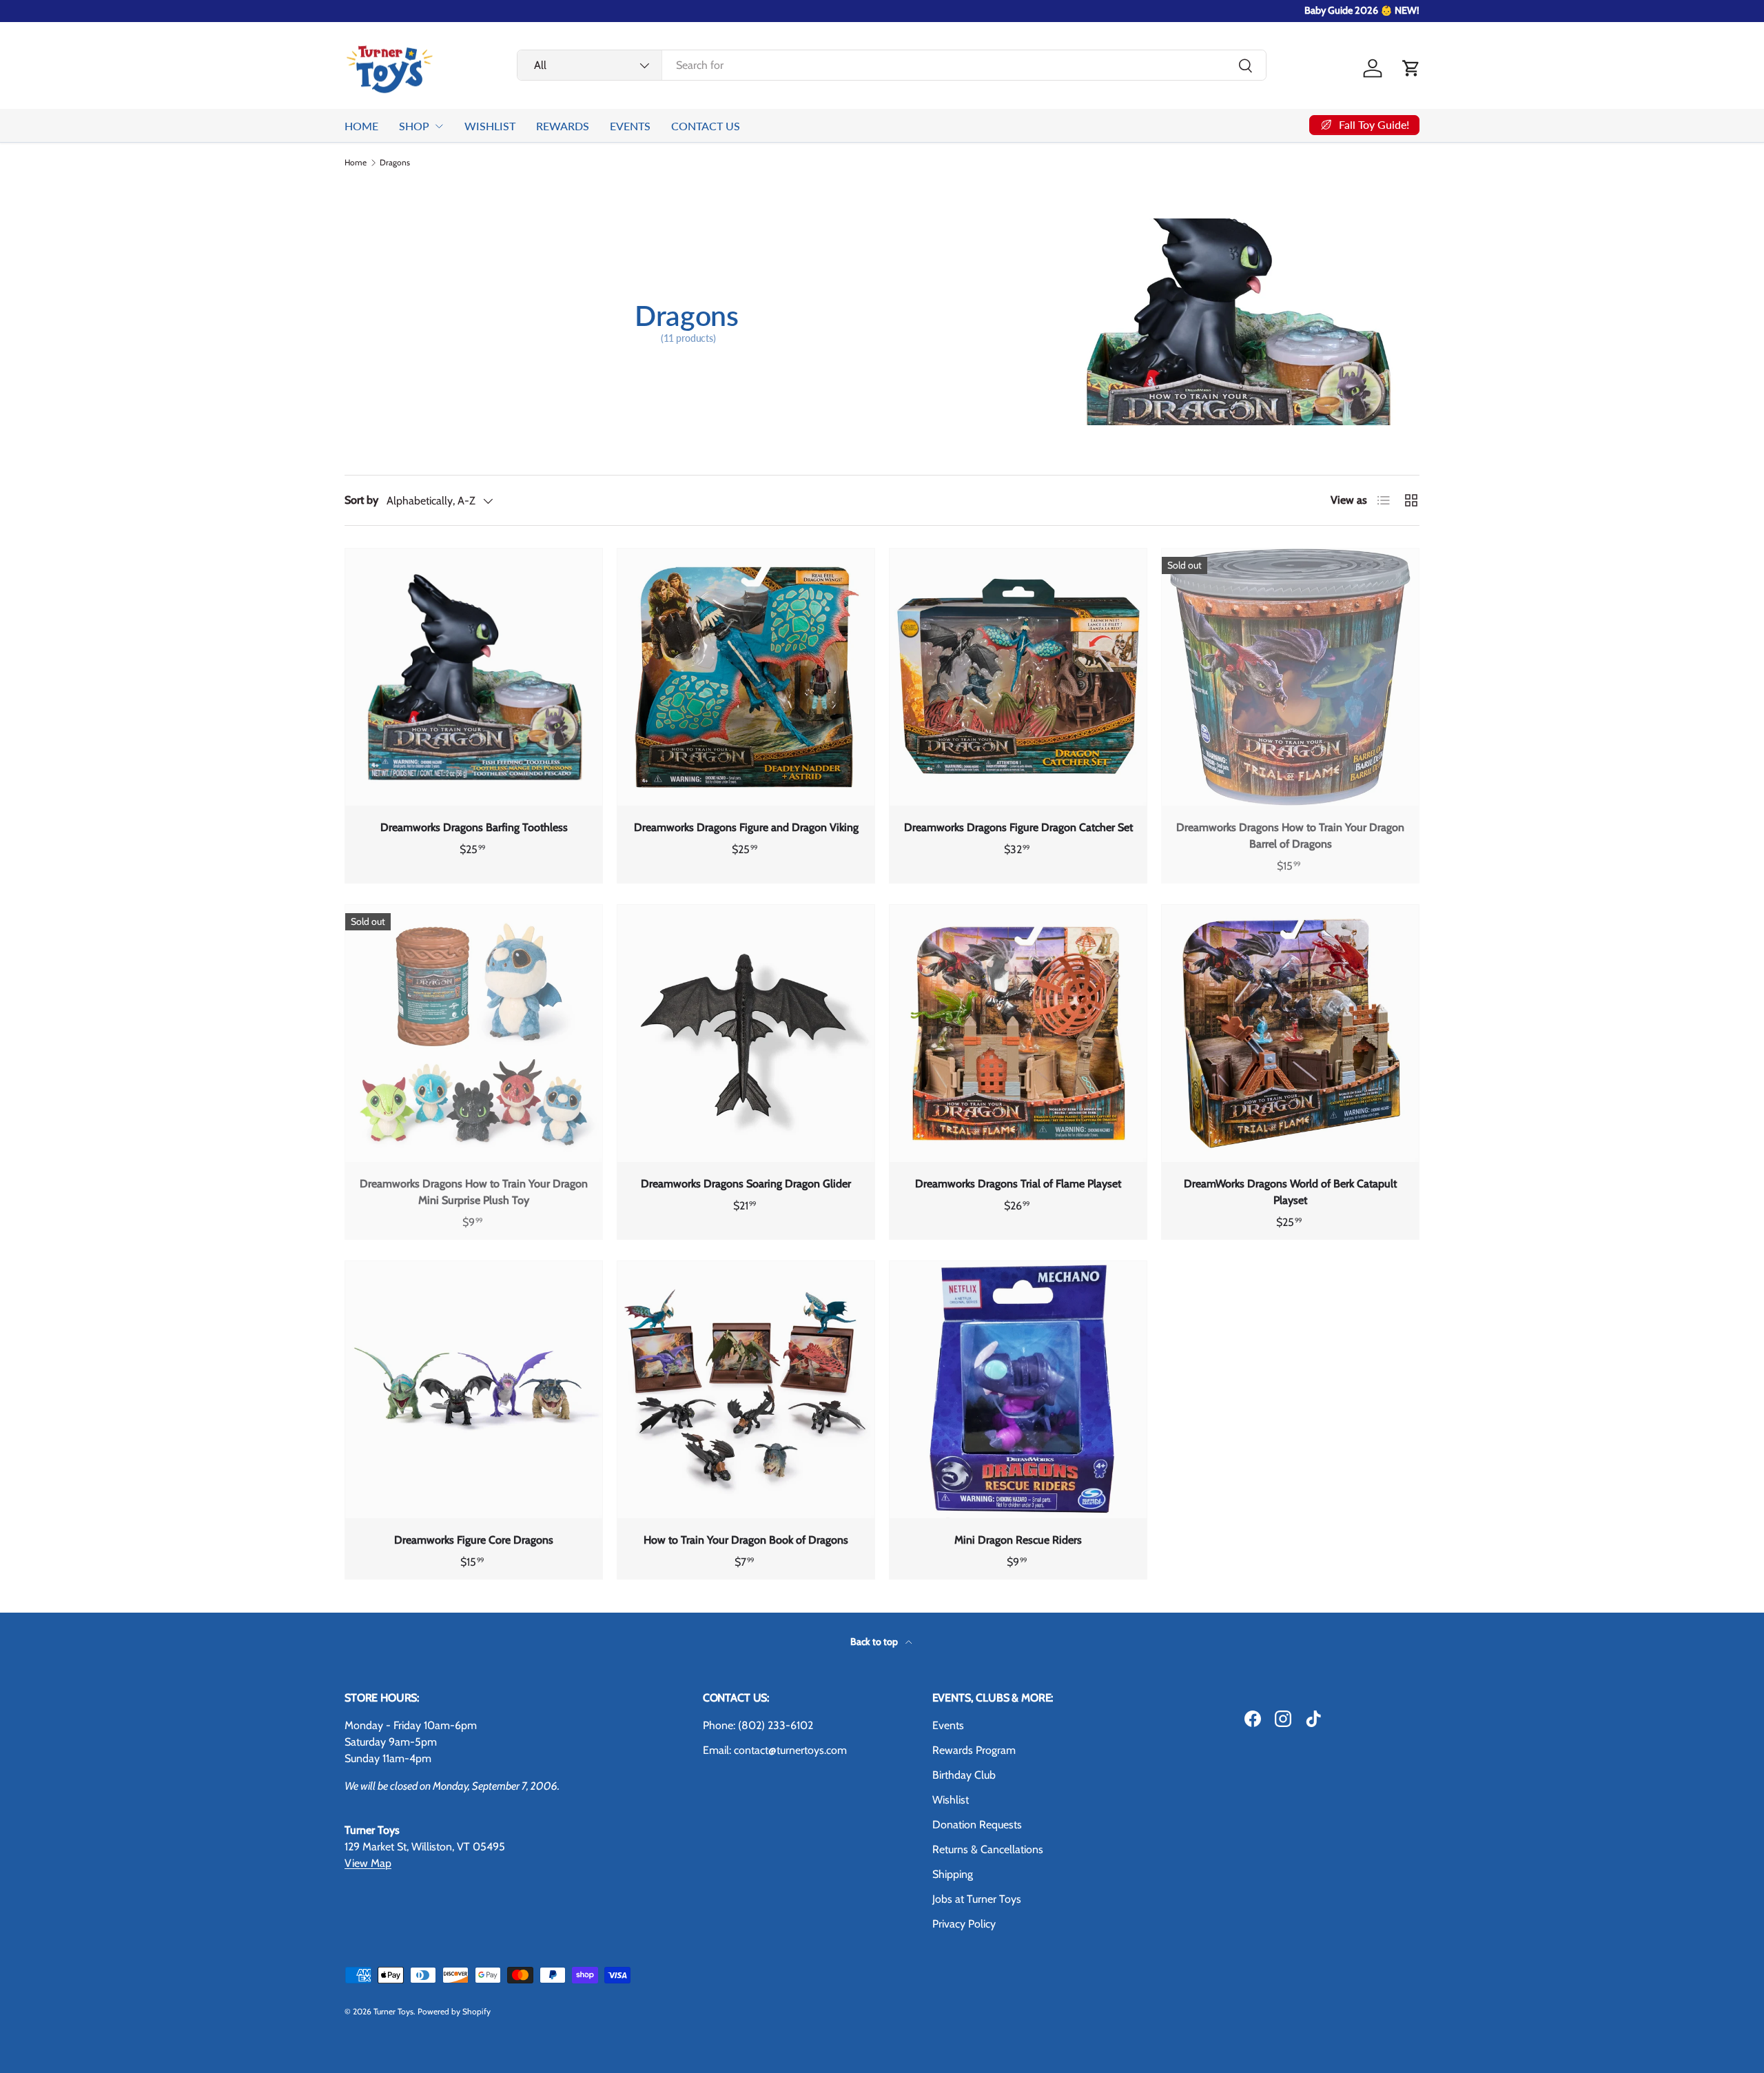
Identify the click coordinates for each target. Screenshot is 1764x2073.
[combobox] (892, 65)
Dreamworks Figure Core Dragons (474, 1540)
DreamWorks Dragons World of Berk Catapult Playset (1290, 1192)
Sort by (361, 500)
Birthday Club (964, 1775)
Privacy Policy (964, 1924)
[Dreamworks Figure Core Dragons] (474, 1390)
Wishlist (951, 1800)
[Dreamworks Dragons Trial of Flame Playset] (1018, 1033)
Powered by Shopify (454, 2011)
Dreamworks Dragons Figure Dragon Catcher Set (1018, 827)
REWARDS (563, 126)
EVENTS (630, 126)
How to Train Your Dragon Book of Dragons (746, 1540)
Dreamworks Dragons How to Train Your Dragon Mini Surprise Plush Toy (474, 1192)
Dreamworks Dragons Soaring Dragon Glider (746, 1184)
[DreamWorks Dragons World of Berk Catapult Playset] (1290, 1033)
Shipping (953, 1874)
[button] (1411, 68)
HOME (361, 126)
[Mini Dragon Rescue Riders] (1018, 1390)
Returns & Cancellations (988, 1849)
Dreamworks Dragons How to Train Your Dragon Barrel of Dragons (1290, 836)
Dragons (395, 163)
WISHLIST (490, 126)
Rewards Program (974, 1750)
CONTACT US (706, 126)
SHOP (414, 126)
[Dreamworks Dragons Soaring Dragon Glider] (746, 1033)
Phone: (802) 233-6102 (758, 1725)
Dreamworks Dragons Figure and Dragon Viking (746, 827)
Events (948, 1725)
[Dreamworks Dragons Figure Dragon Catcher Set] (1018, 677)
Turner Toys (393, 2011)
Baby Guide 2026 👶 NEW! (1362, 10)
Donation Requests (977, 1825)
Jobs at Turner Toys (977, 1899)
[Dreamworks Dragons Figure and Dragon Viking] (746, 677)
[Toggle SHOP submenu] (439, 126)
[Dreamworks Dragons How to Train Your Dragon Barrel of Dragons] (1290, 677)
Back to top (875, 1642)
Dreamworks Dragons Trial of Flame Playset (1018, 1184)
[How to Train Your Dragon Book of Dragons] (746, 1390)
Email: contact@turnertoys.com (775, 1750)
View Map (368, 1863)
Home (356, 163)
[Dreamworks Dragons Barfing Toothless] (474, 677)
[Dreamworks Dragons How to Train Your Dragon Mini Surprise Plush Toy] (474, 1033)
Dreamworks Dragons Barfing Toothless (474, 827)
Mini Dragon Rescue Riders (1018, 1540)
